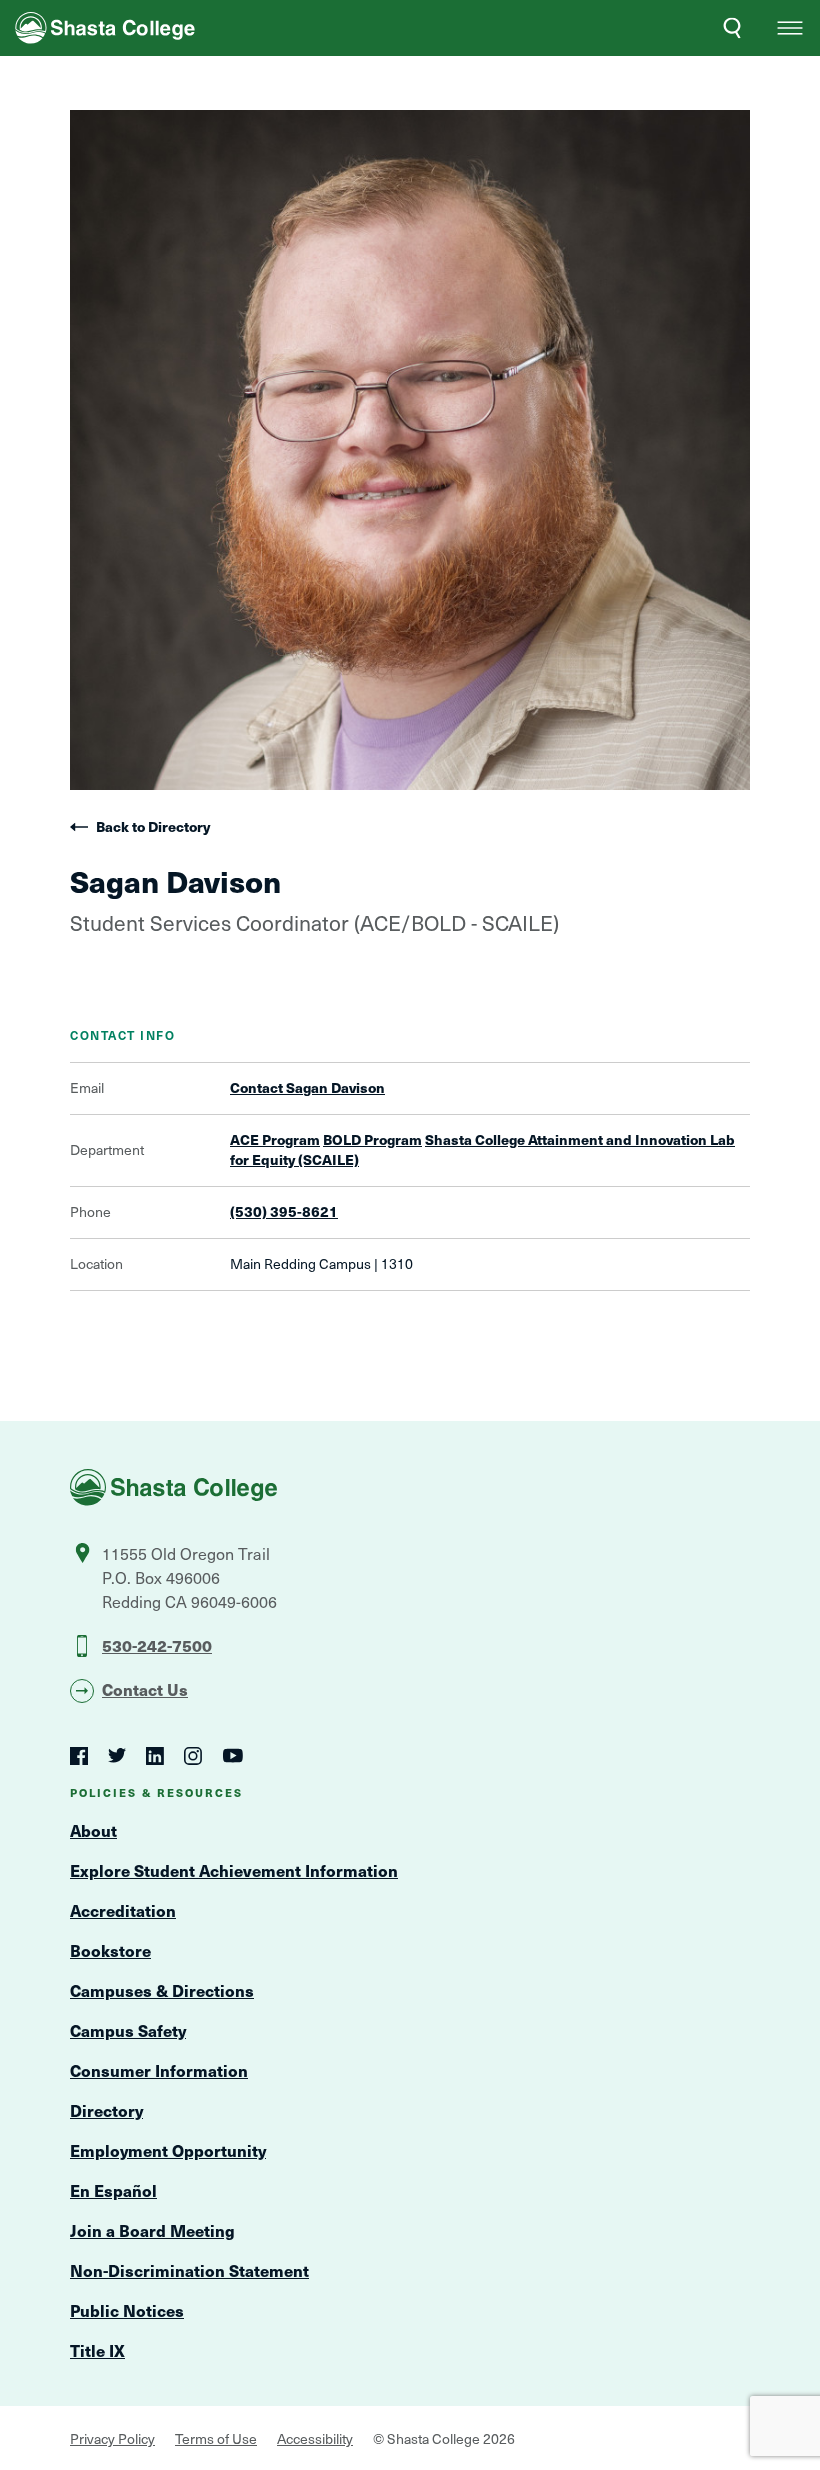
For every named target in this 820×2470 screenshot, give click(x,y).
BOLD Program (372, 1139)
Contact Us (145, 1689)
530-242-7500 (157, 1645)
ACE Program (275, 1139)
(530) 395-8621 (284, 1212)
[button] (790, 28)
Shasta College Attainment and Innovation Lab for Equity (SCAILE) (482, 1149)
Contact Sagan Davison (307, 1088)
